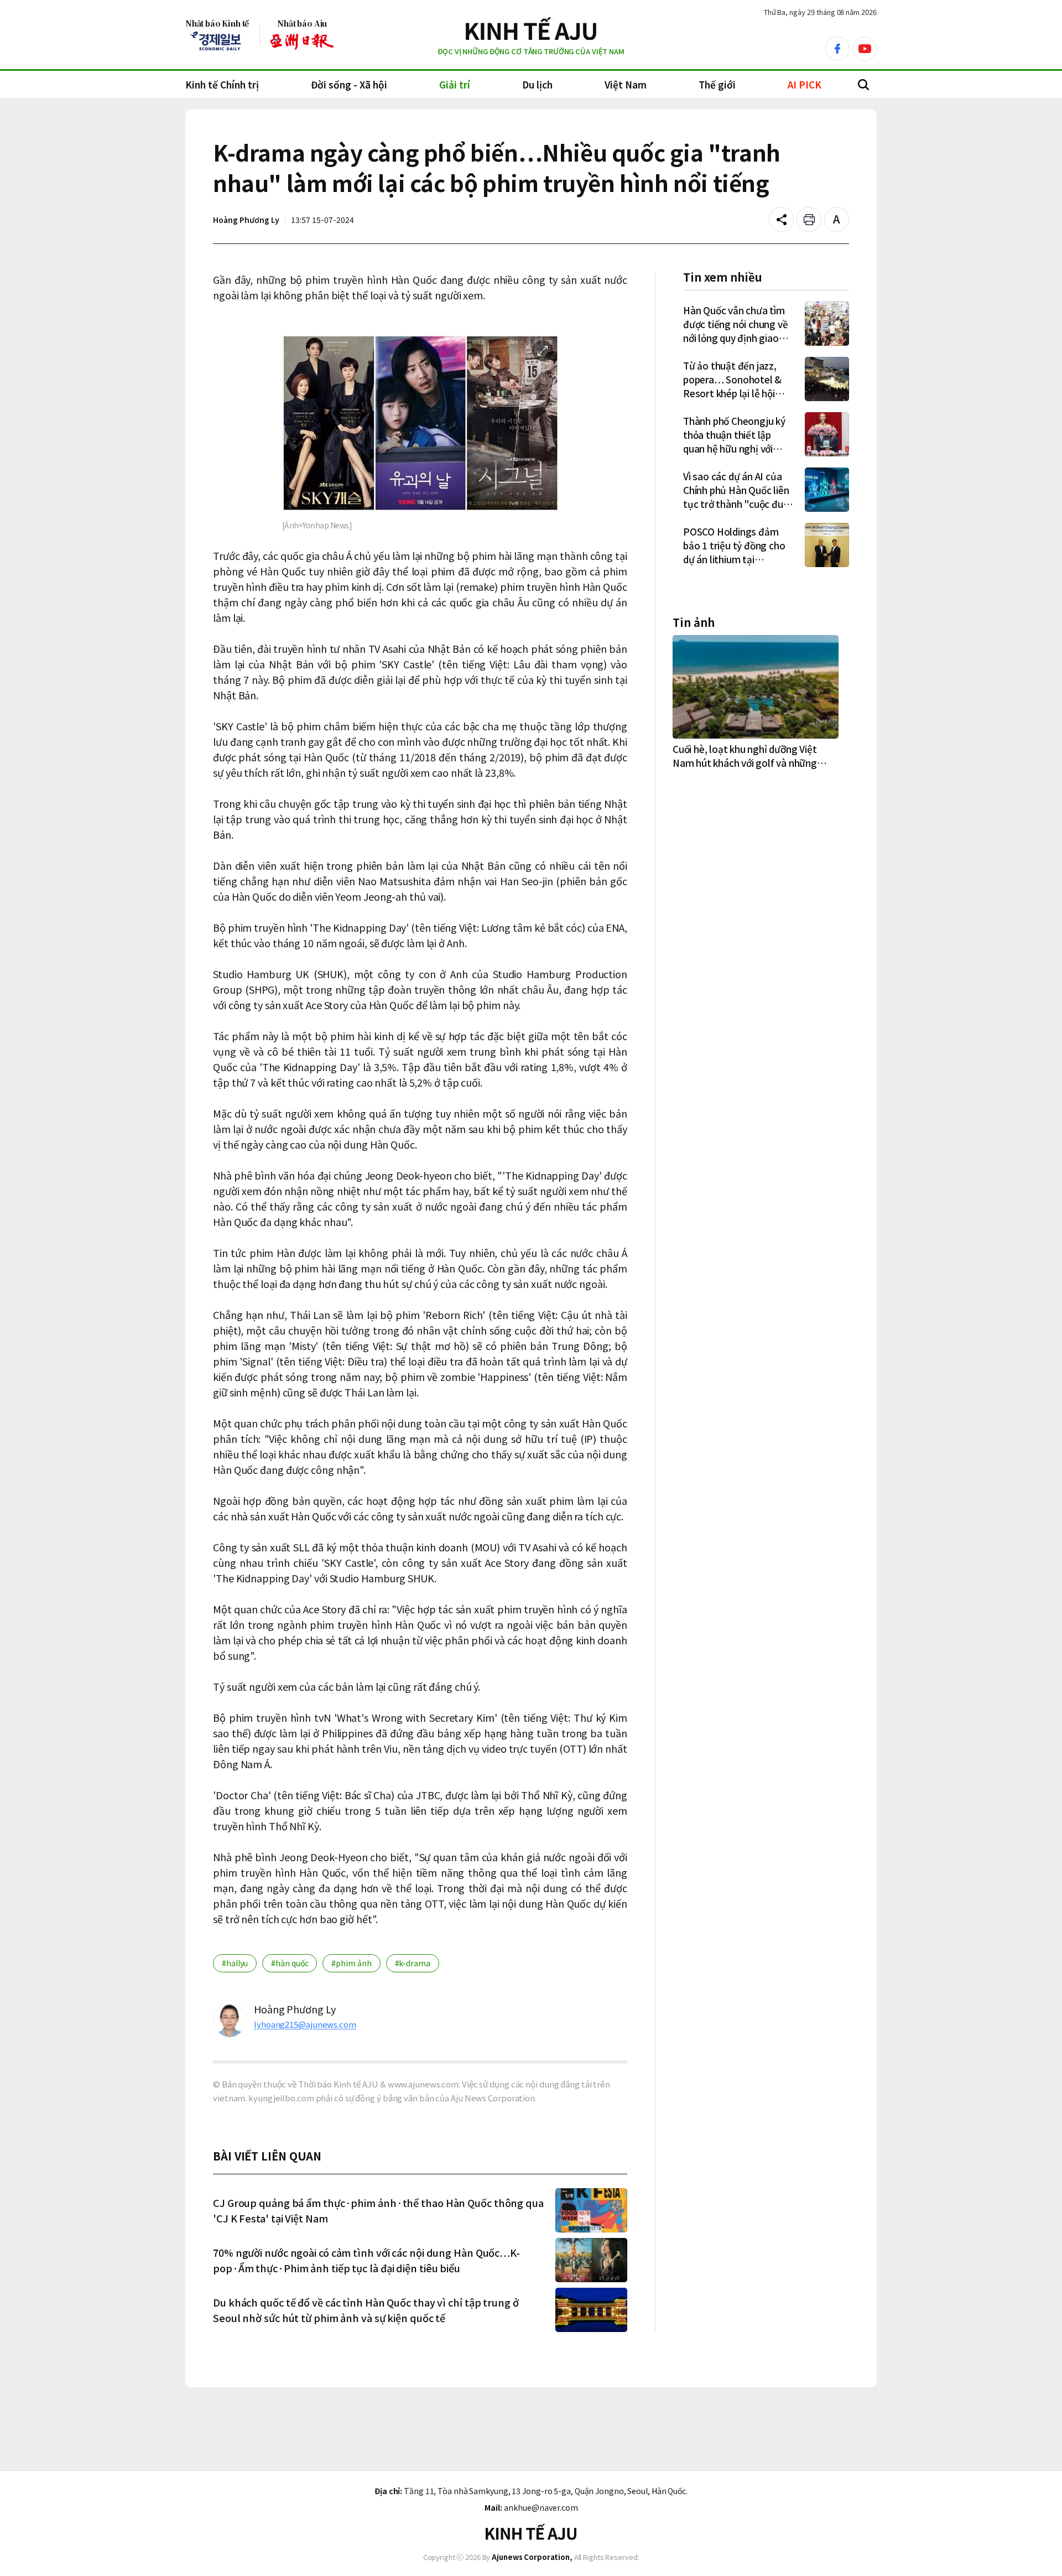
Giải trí (455, 84)
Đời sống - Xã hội (349, 84)
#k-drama (413, 1963)
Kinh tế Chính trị (222, 84)
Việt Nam (626, 84)
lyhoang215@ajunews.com (305, 2024)
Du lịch (537, 84)
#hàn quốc (290, 1963)
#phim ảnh (351, 1963)
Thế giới (717, 84)
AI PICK (805, 84)
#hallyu (235, 1963)
